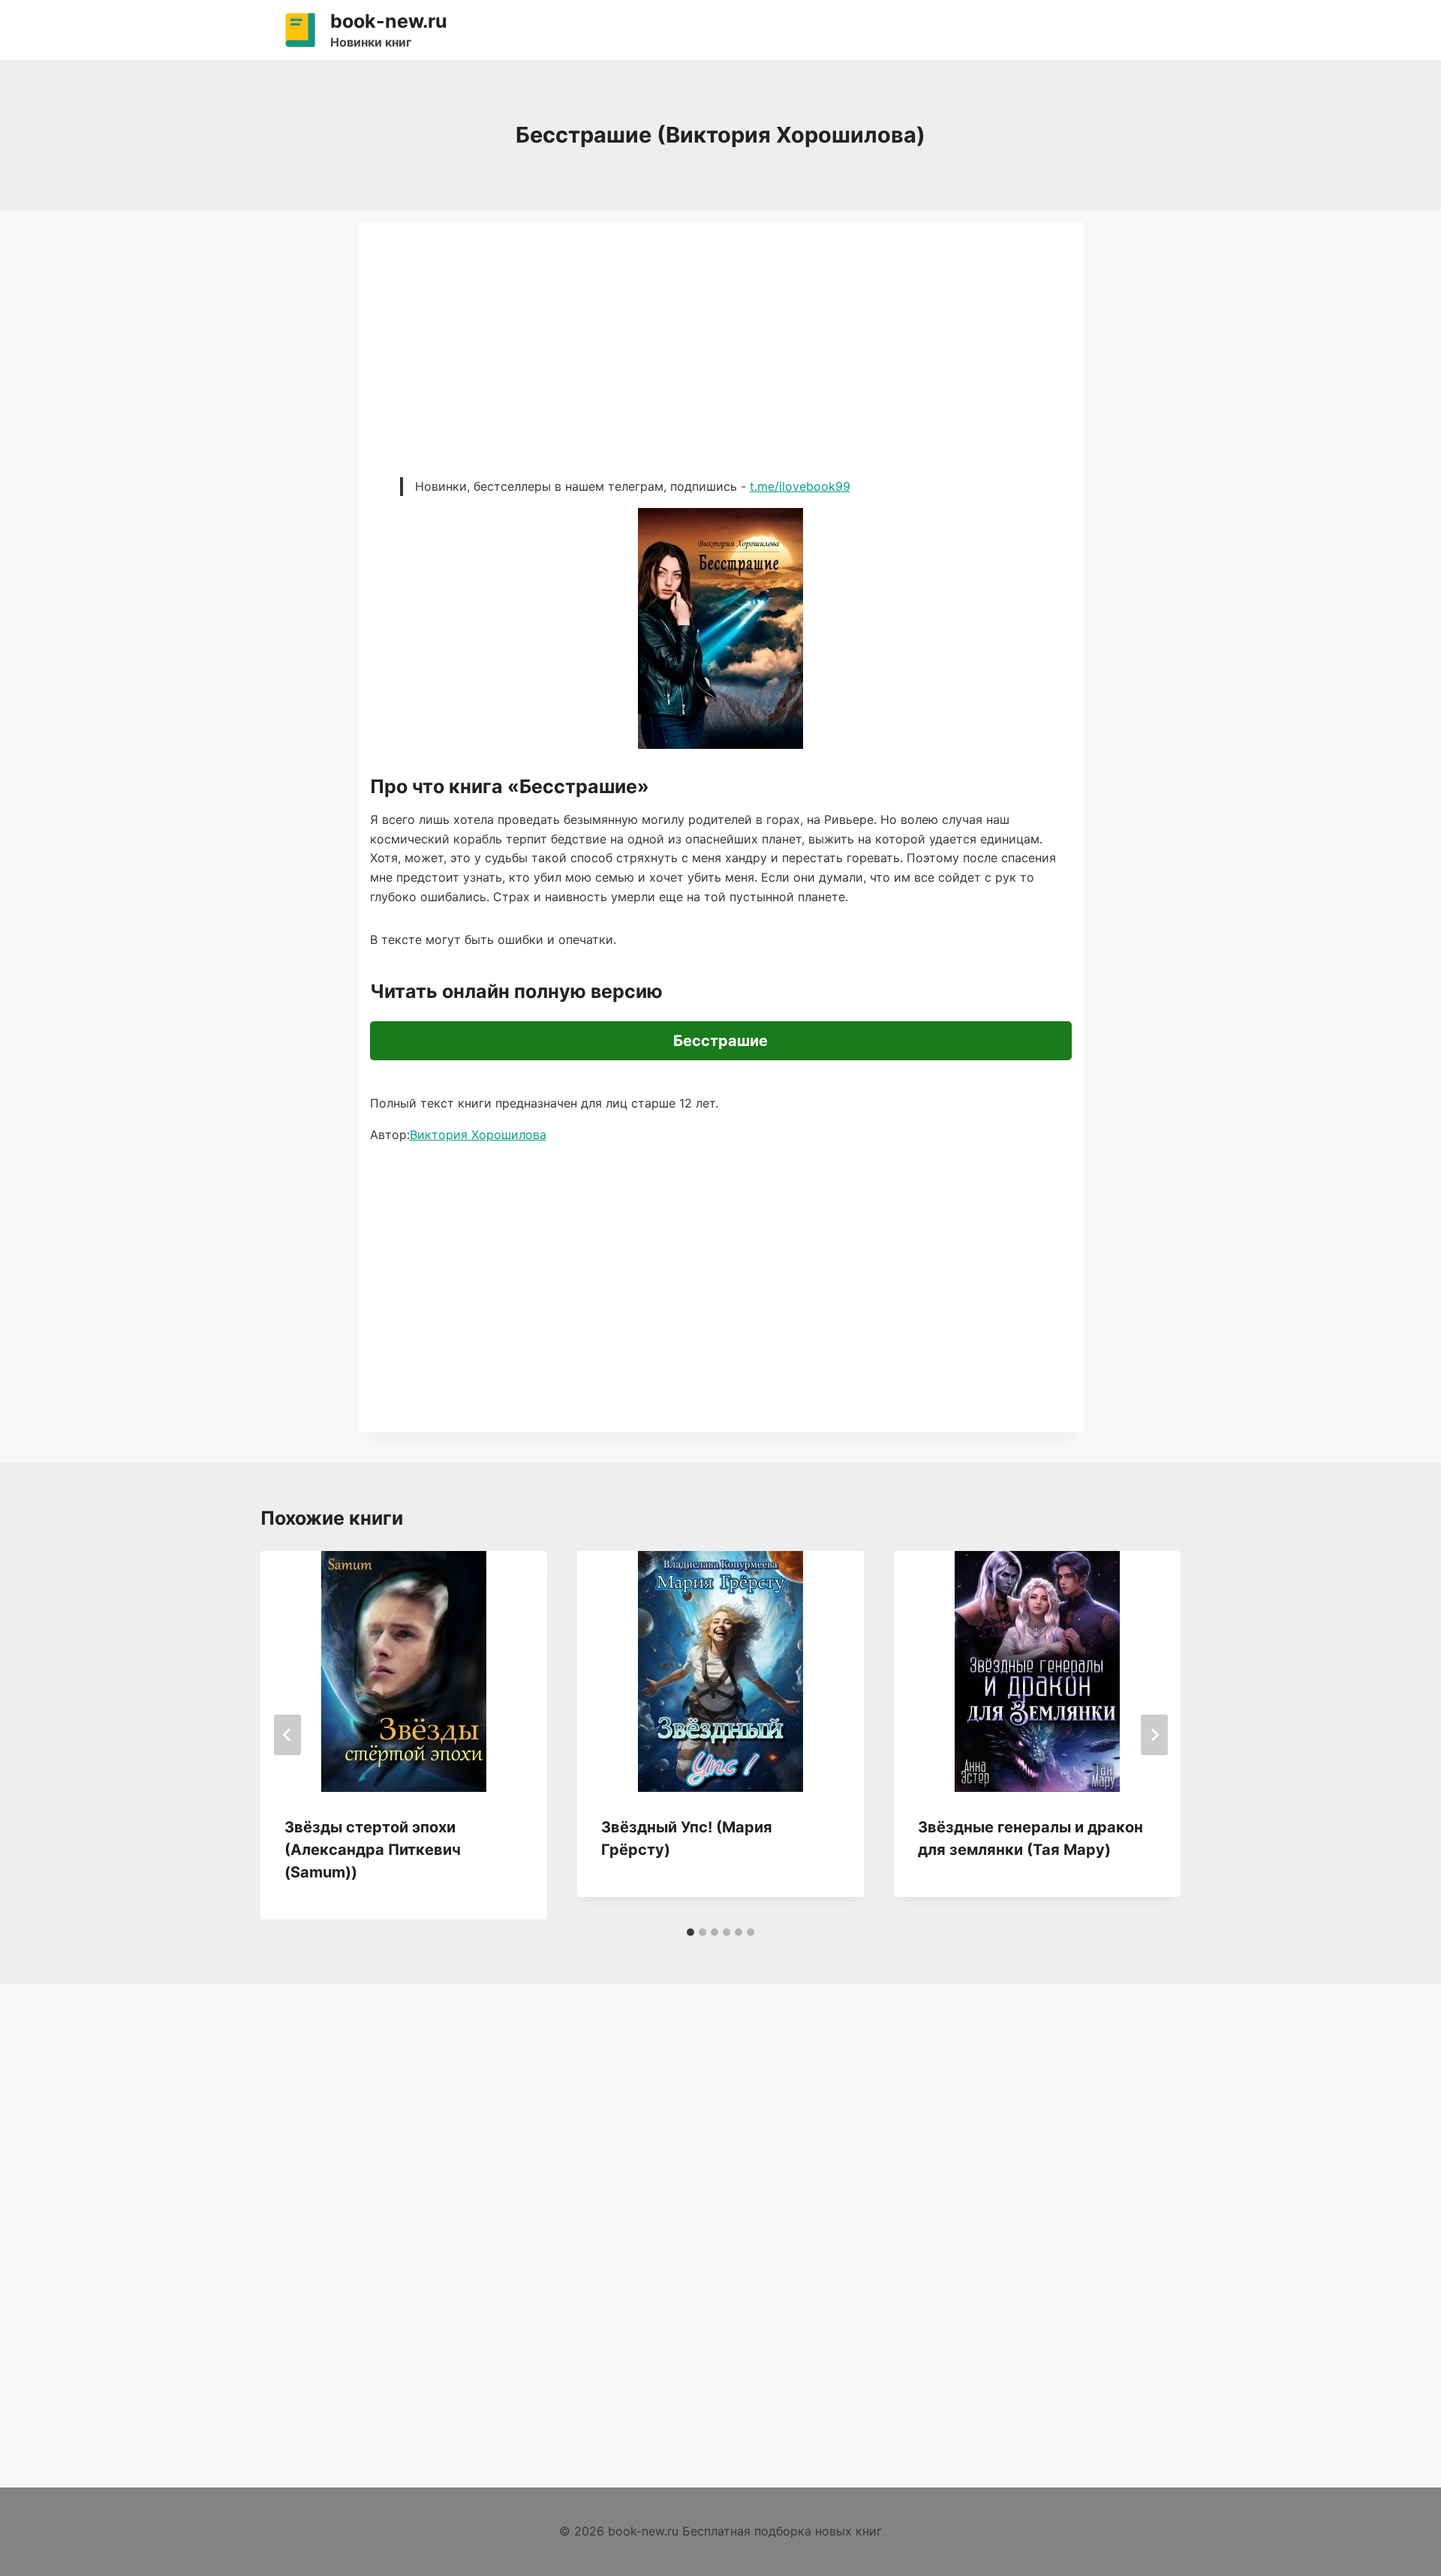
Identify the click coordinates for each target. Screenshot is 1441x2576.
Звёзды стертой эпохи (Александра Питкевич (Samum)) (373, 1850)
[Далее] (1154, 1735)
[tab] (690, 1932)
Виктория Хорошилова (478, 1135)
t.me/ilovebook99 (800, 486)
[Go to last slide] (287, 1735)
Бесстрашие (720, 1041)
